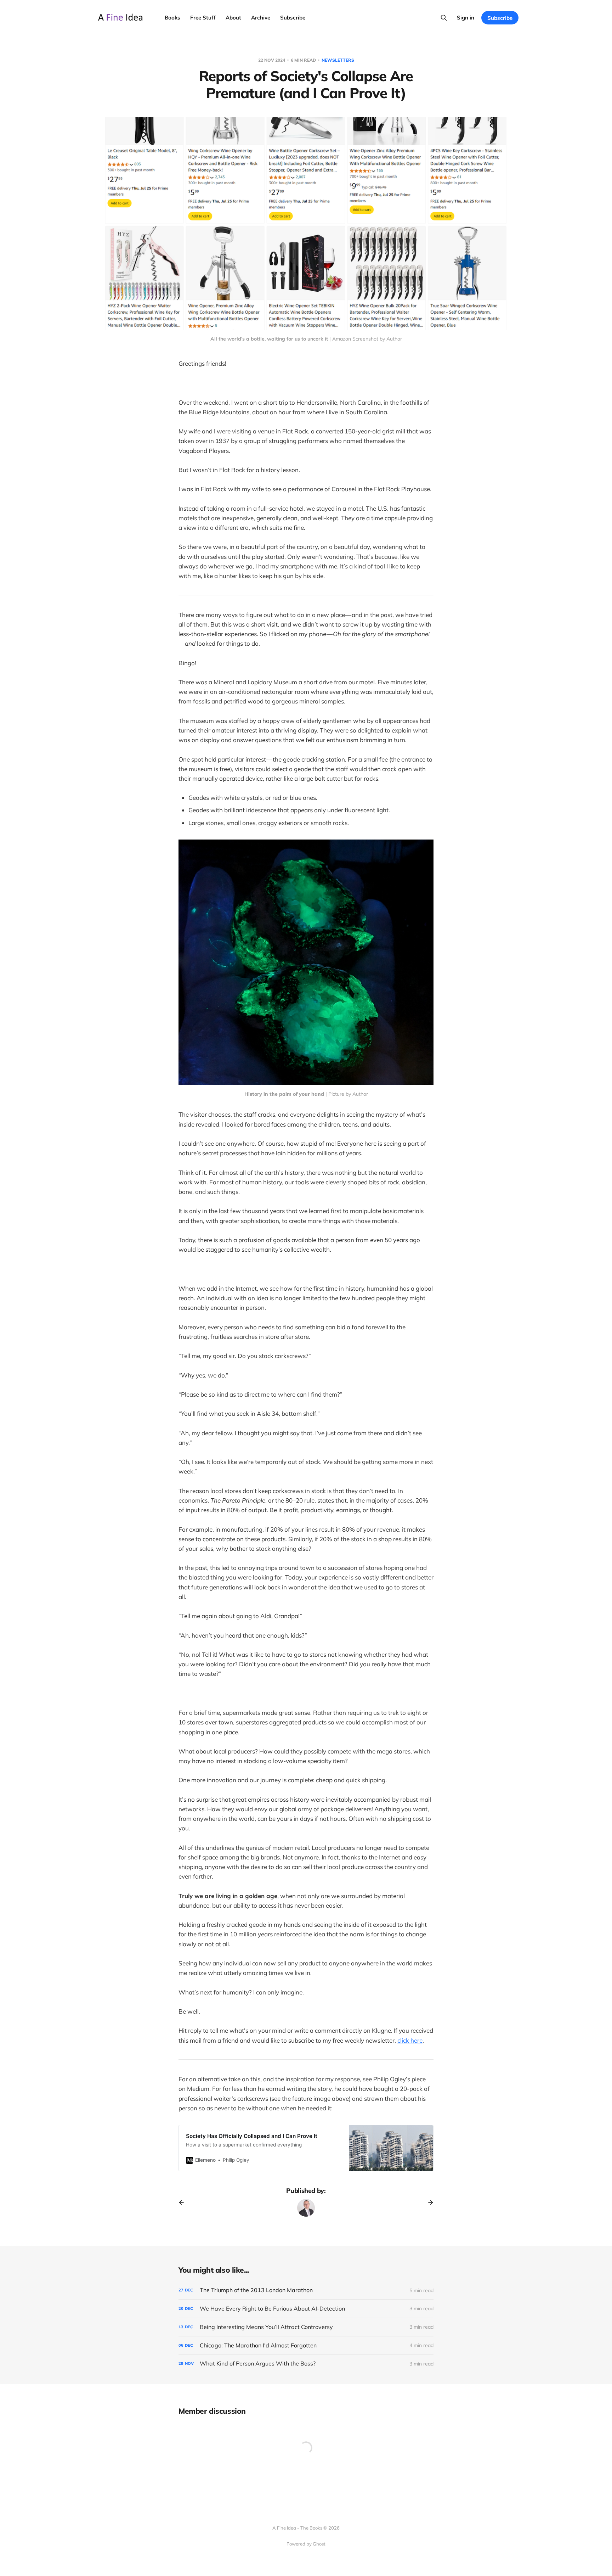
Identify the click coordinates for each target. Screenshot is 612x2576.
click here (410, 2040)
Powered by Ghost (306, 2544)
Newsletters (338, 60)
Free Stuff (203, 18)
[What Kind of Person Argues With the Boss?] (306, 2364)
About (233, 18)
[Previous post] (184, 2202)
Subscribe (293, 18)
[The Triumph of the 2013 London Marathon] (306, 2290)
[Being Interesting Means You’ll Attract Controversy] (306, 2327)
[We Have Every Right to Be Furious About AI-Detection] (306, 2309)
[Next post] (428, 2202)
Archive (261, 18)
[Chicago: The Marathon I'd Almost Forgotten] (306, 2345)
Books (172, 18)
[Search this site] (444, 18)
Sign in (466, 18)
